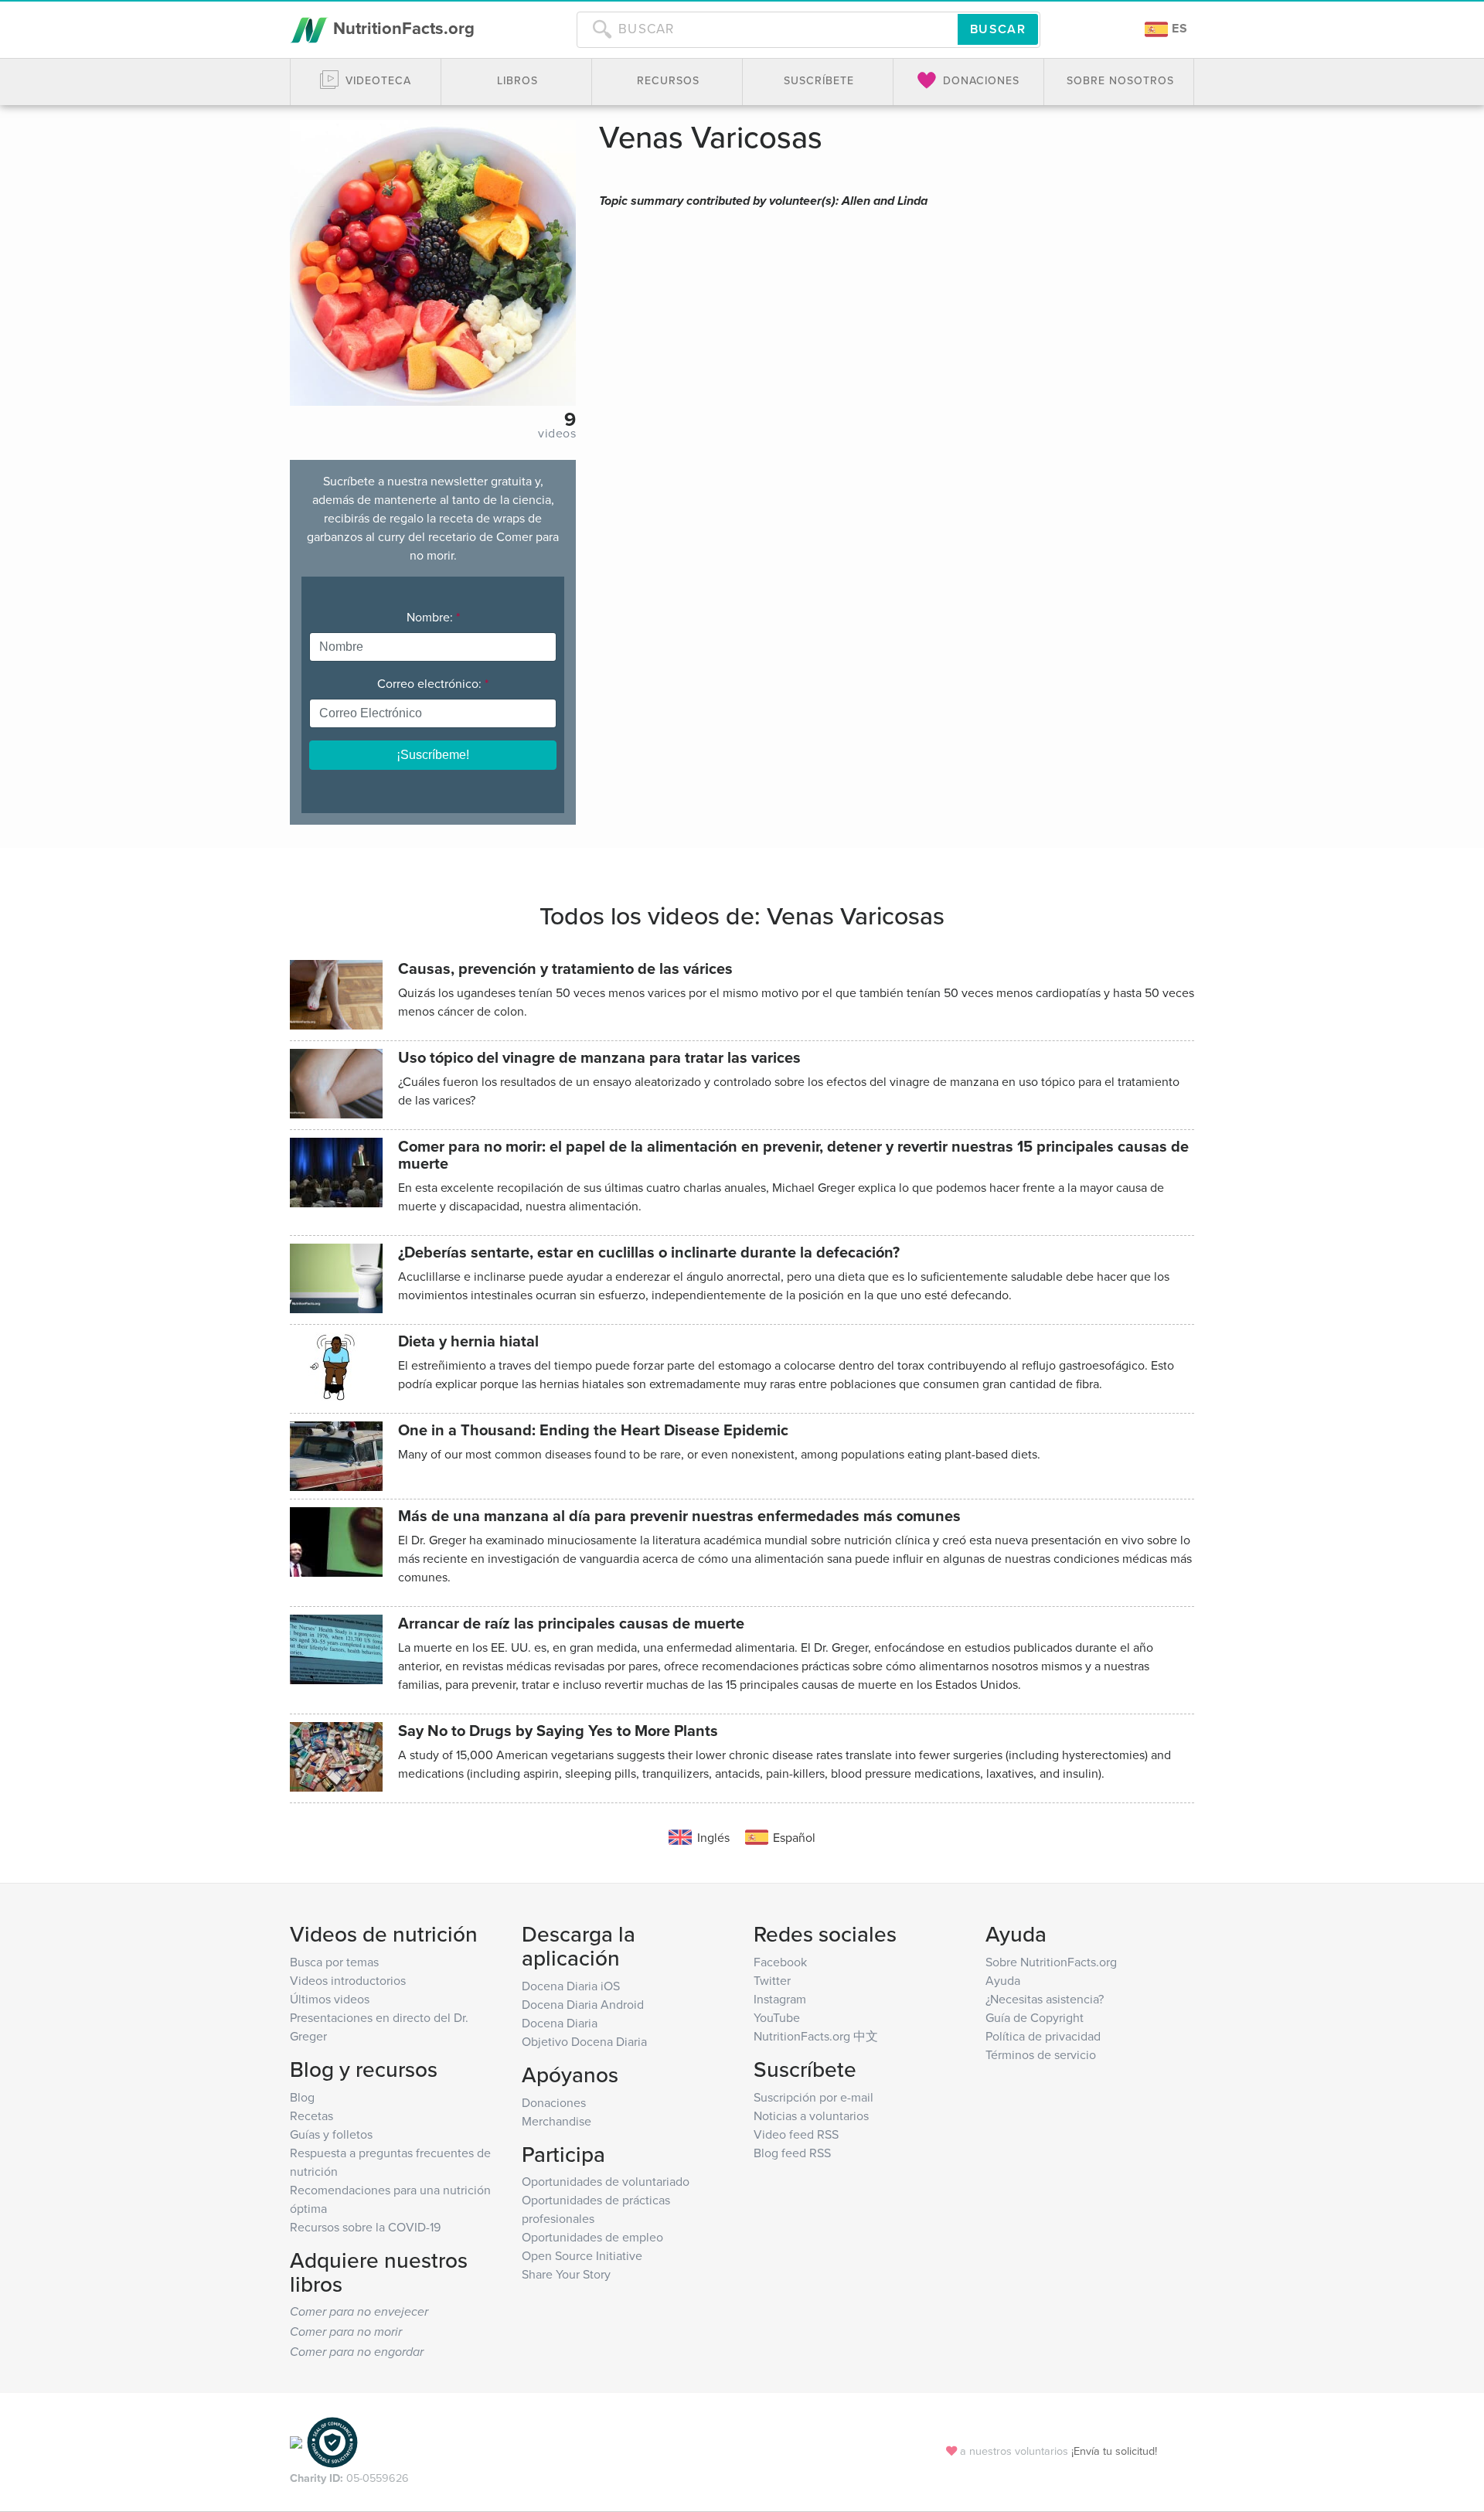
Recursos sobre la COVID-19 (365, 2227)
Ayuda (1003, 1980)
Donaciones (554, 2102)
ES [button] (1178, 28)
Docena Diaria (560, 2023)
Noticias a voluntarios (811, 2115)
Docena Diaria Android (583, 2004)
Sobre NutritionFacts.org (1051, 1962)
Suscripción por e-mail (813, 2097)
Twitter (772, 1980)
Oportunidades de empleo (592, 2237)
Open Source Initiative (582, 2255)
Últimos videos (330, 1999)
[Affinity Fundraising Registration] (332, 2441)
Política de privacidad (1043, 2036)
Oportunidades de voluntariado (606, 2181)
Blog (302, 2097)
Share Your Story (566, 2274)
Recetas (311, 2115)
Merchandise (556, 2121)
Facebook (780, 1962)
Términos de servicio (1041, 2054)
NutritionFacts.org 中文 (816, 2036)
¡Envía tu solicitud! (1114, 2451)
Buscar (998, 29)
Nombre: (433, 617)
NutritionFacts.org (402, 28)
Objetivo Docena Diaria (584, 2041)
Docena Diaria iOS (571, 1986)
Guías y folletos (331, 2134)
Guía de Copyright (1035, 2017)
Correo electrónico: (433, 683)
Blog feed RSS (792, 2153)
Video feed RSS (796, 2134)
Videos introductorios (348, 1980)
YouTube (777, 2017)
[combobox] (767, 29)
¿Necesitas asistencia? (1045, 1999)
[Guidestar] (296, 2441)
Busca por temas (334, 1962)
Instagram (780, 1999)
